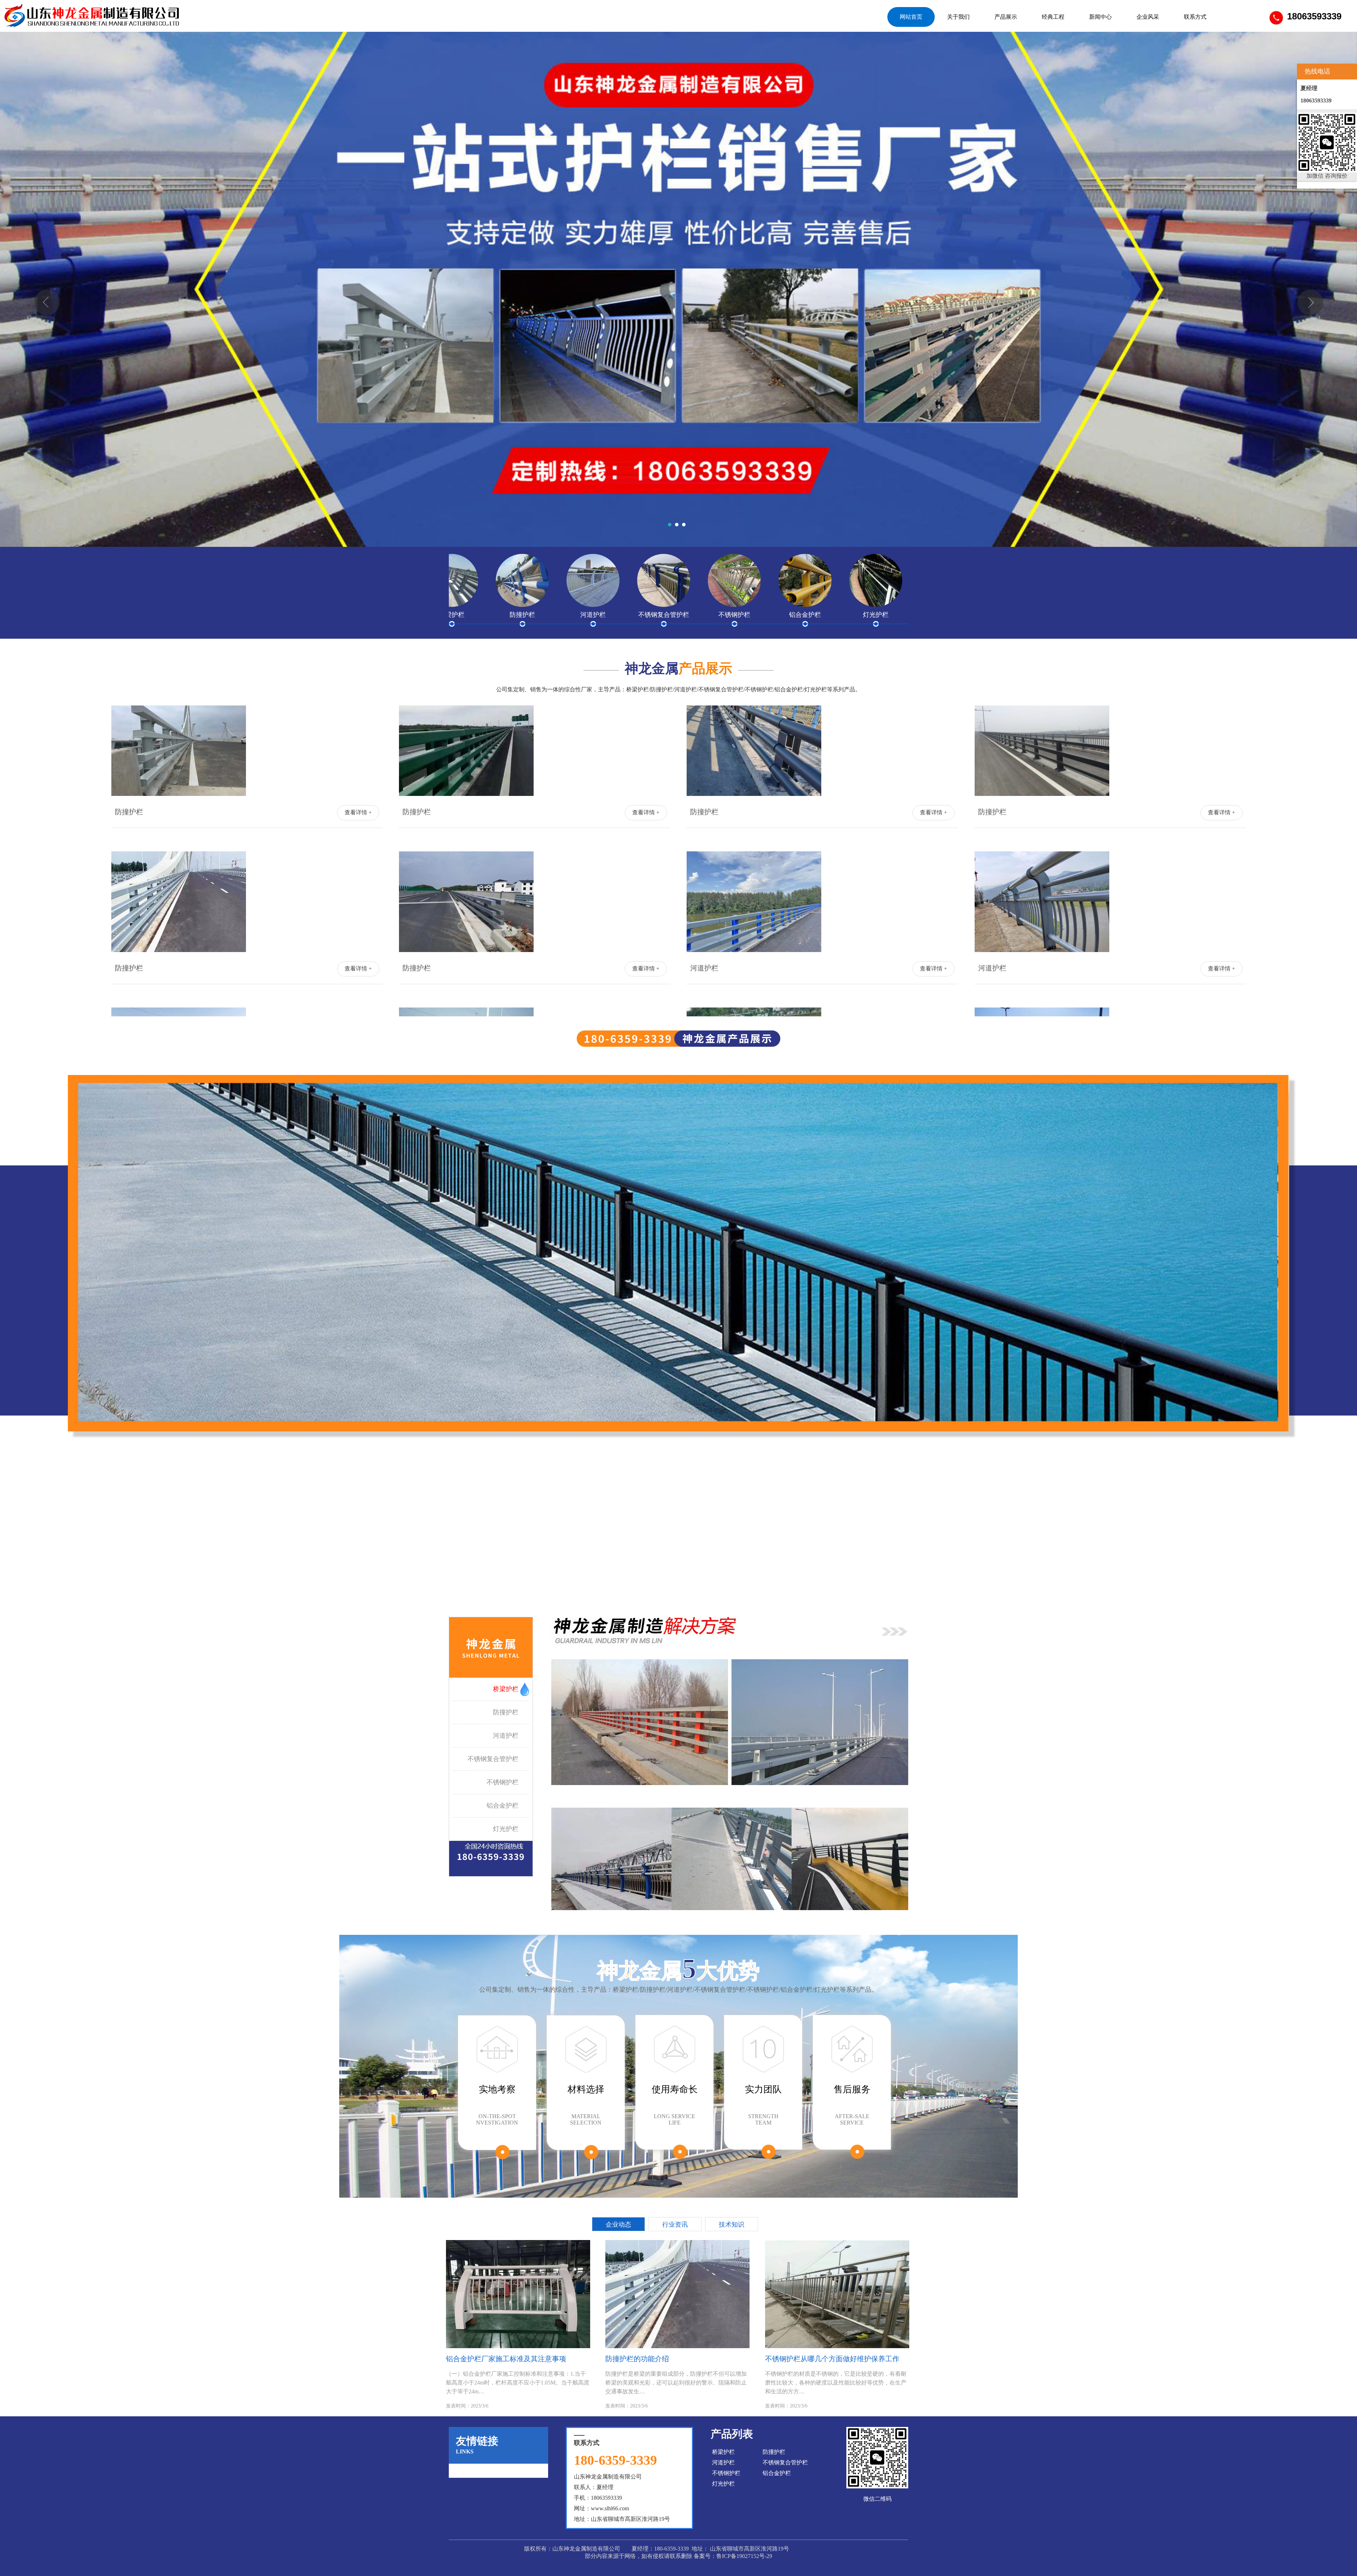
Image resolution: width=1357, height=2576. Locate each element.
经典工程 (1053, 17)
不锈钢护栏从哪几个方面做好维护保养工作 (832, 2359)
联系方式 (1195, 17)
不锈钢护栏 (503, 1782)
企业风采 (1148, 17)
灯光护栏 (506, 1829)
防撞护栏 (506, 1712)
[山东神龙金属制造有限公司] (92, 16)
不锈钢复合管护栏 (493, 1759)
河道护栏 (506, 1736)
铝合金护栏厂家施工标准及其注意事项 (506, 2359)
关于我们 (958, 17)
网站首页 (911, 17)
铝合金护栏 (503, 1806)
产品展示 (1006, 17)
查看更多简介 (678, 1564)
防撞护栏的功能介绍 (637, 2359)
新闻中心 (1100, 17)
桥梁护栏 (506, 1689)
